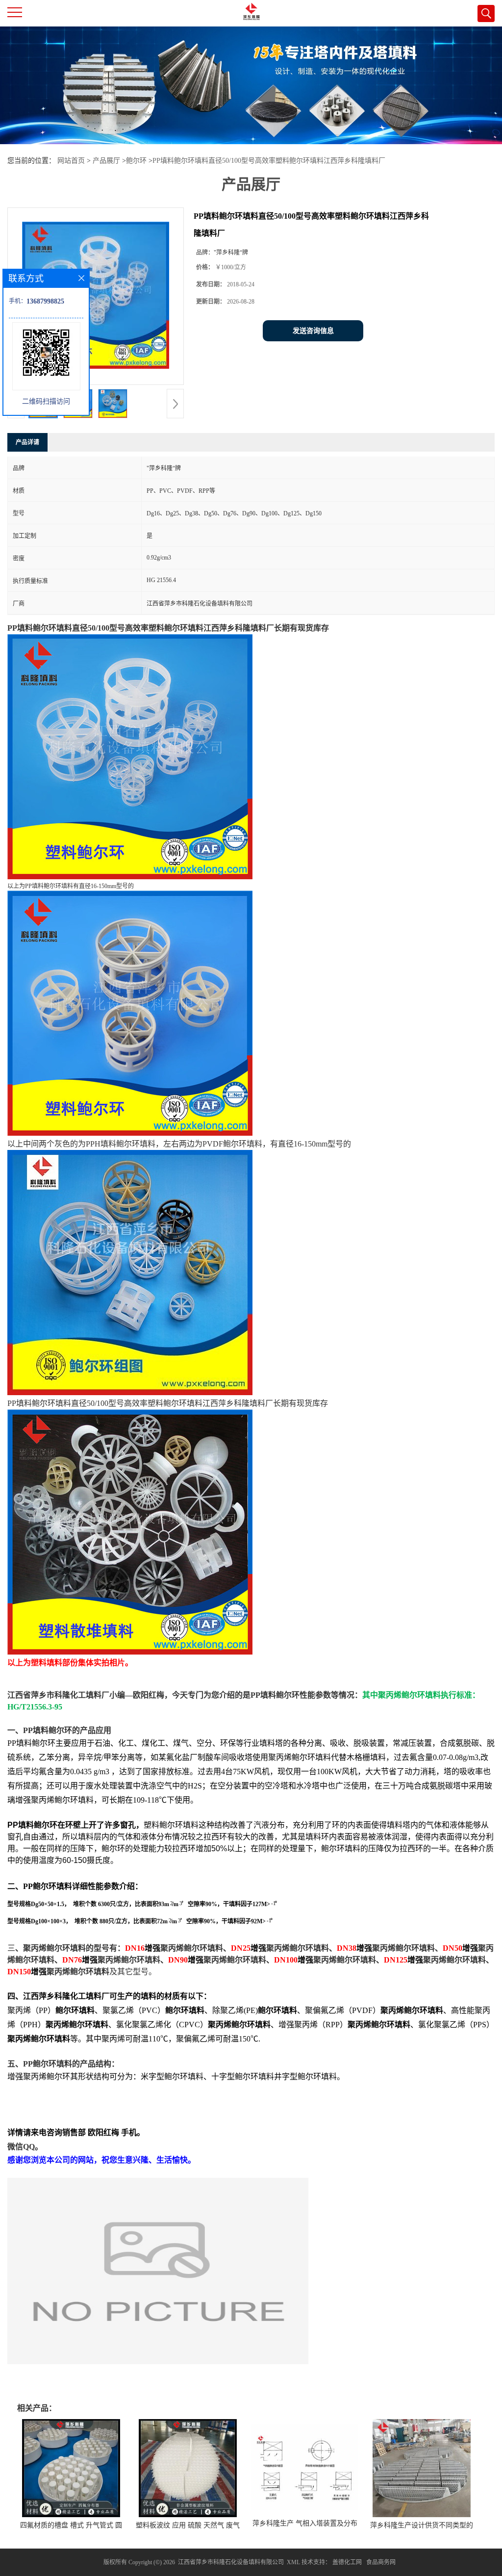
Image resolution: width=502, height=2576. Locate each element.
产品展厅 (106, 161)
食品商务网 (381, 2562)
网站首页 (71, 161)
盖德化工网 (347, 2562)
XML (293, 2562)
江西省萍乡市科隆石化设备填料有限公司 (231, 2562)
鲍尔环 (136, 161)
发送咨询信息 (313, 331)
